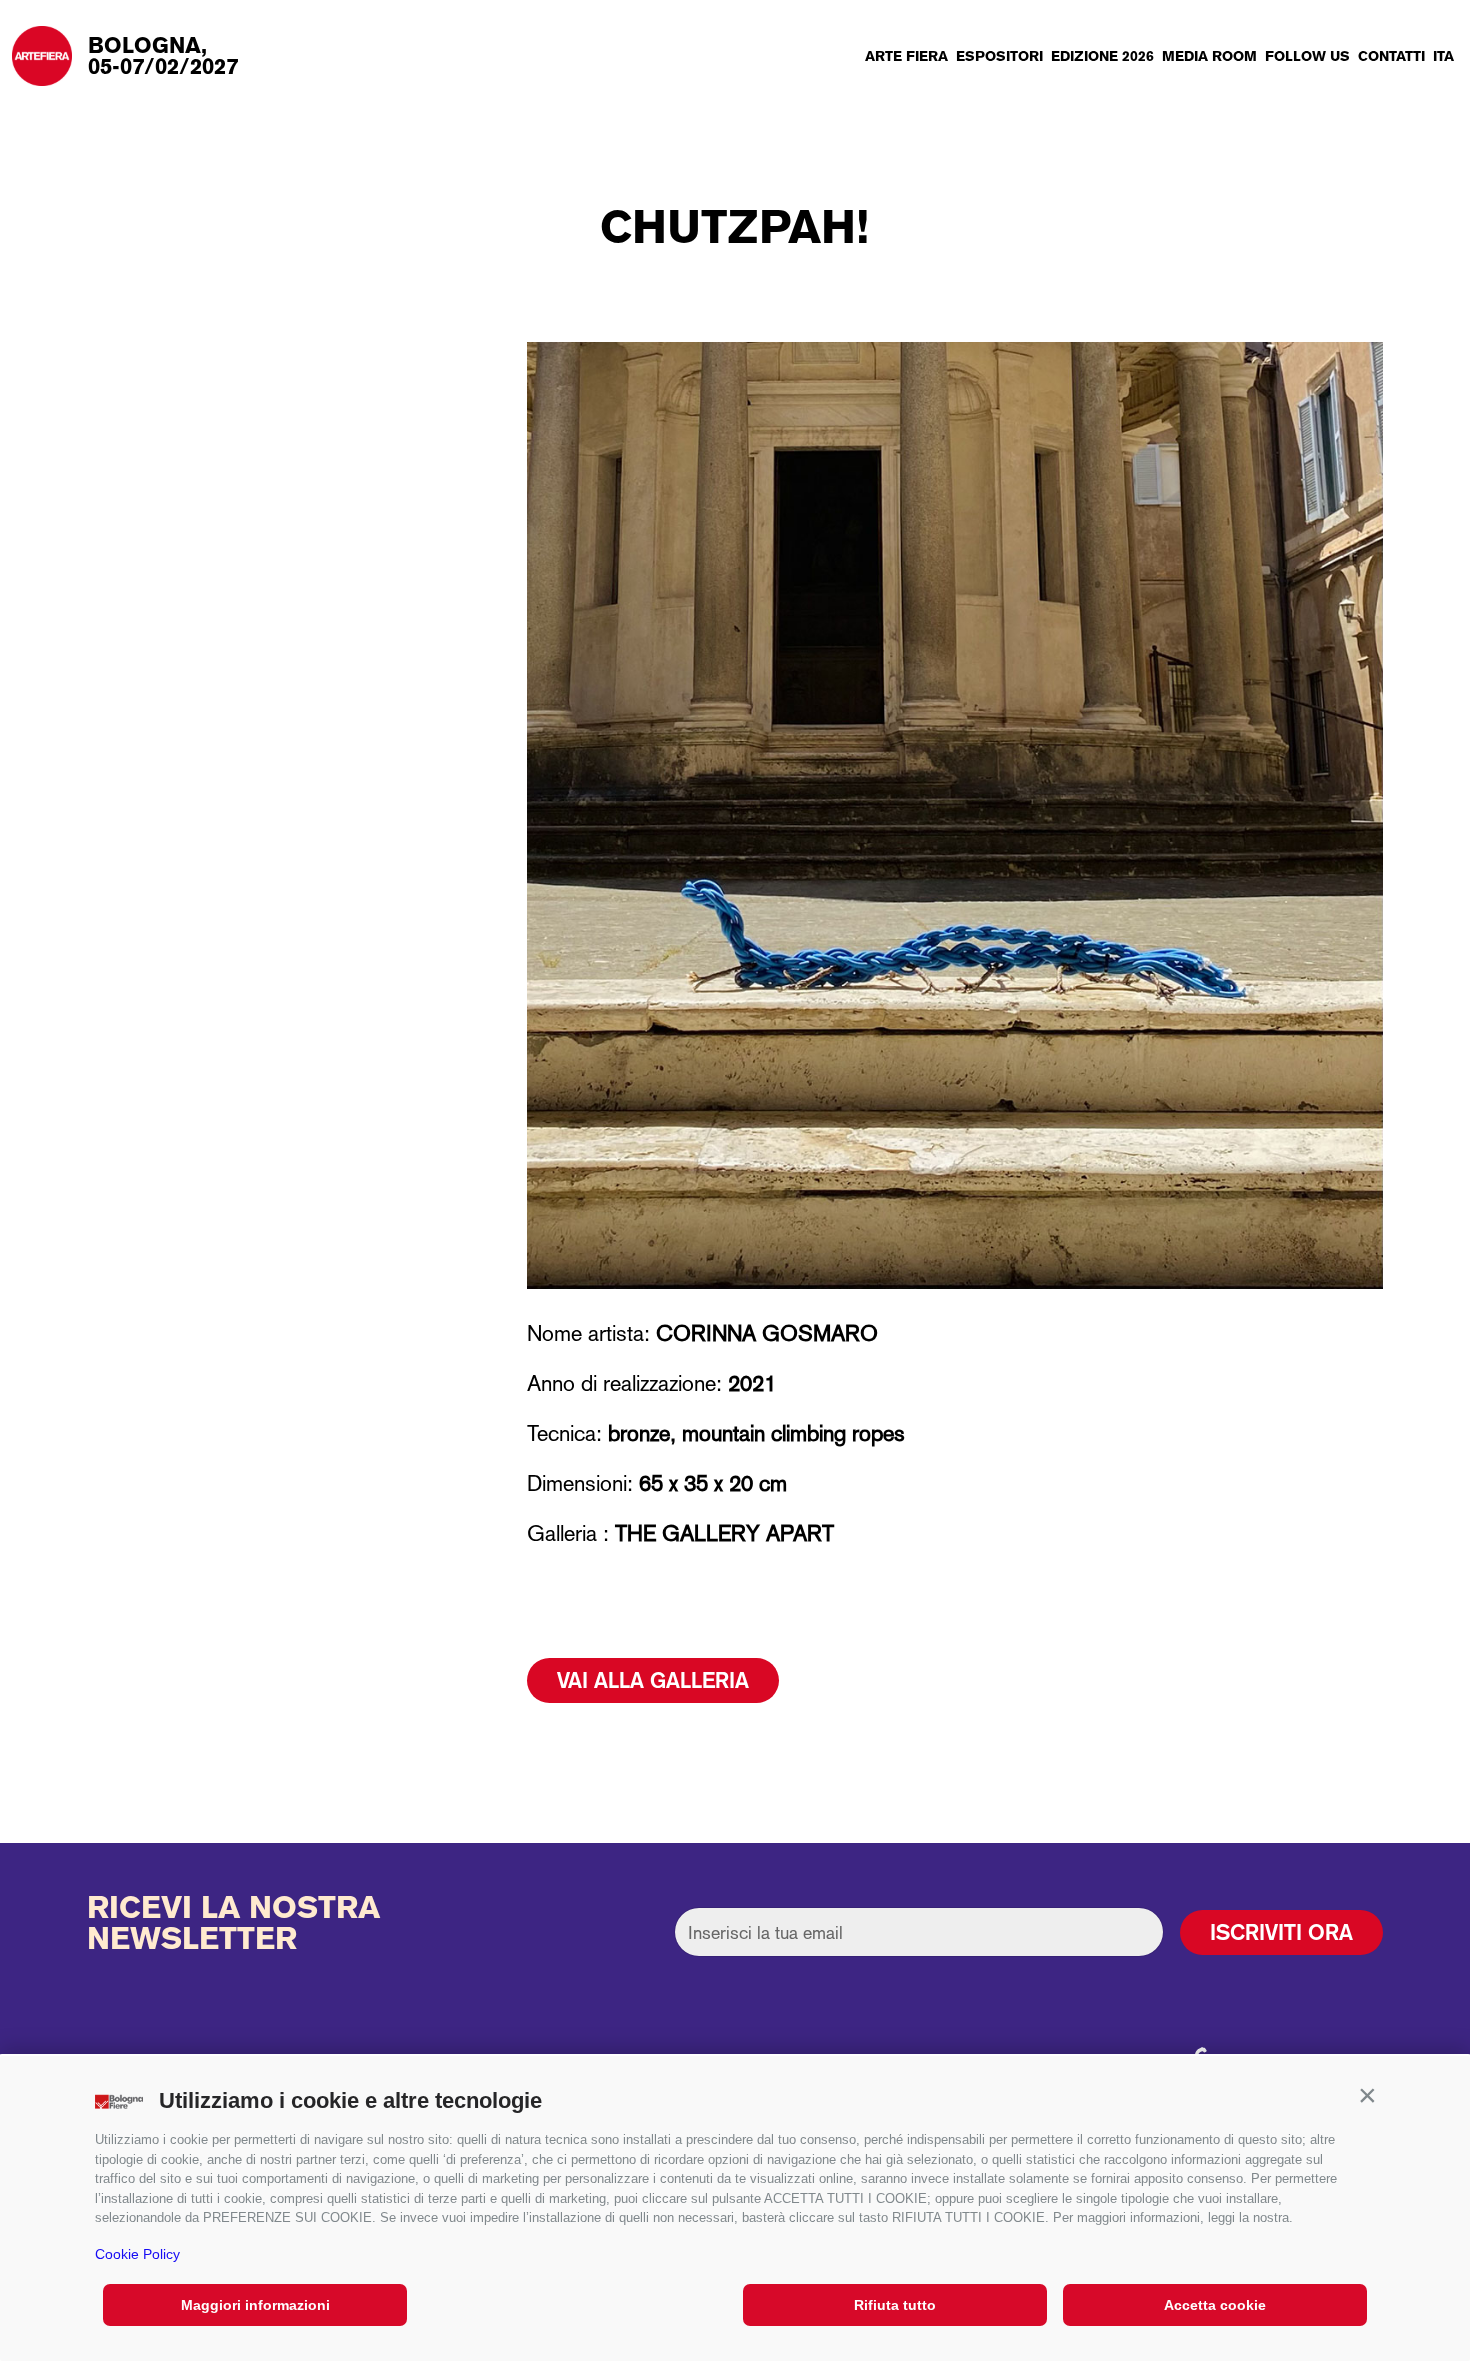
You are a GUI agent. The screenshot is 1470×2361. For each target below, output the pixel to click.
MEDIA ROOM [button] (1209, 56)
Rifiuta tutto (895, 2305)
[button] (1367, 2096)
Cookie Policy (137, 2254)
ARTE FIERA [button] (906, 56)
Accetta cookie (1215, 2305)
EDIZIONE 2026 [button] (1102, 56)
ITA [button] (1443, 56)
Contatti (1391, 56)
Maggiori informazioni (255, 2305)
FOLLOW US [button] (1307, 56)
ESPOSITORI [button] (999, 56)
